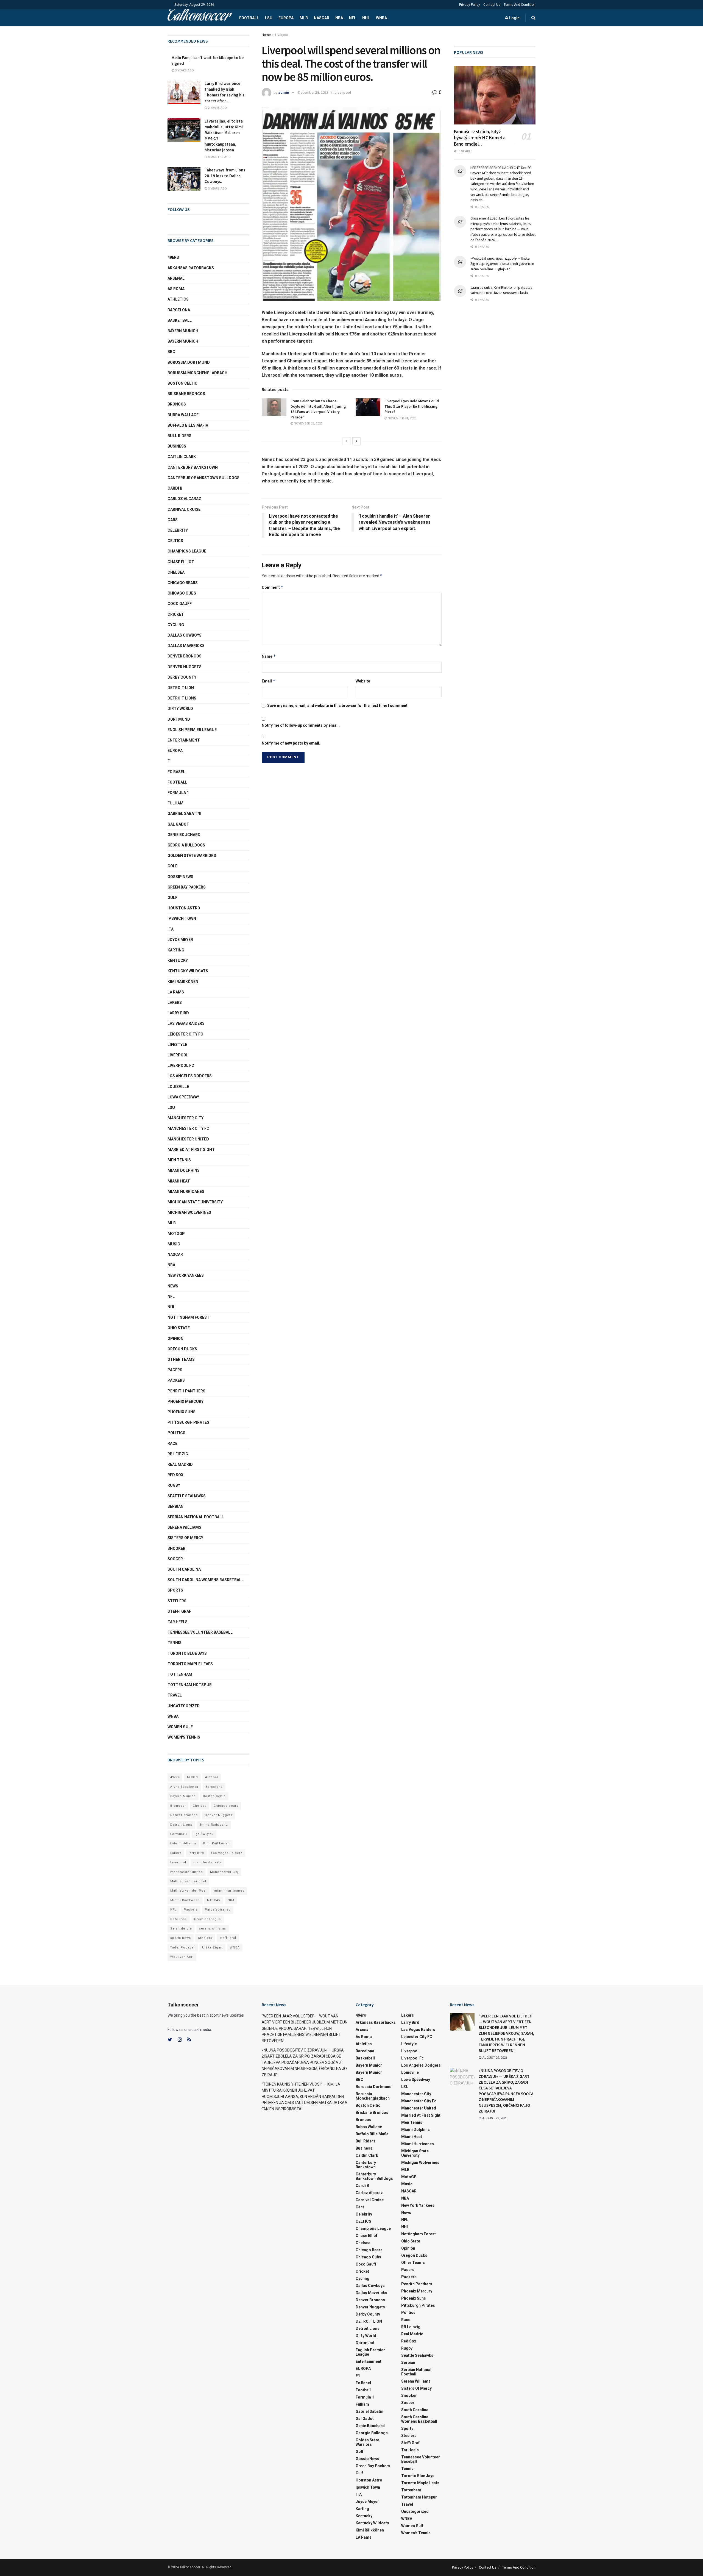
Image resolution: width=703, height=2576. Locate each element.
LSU (269, 18)
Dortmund (179, 719)
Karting (176, 950)
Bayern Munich (183, 341)
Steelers (177, 1601)
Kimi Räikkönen (183, 982)
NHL (366, 18)
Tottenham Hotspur (190, 1685)
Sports (175, 1590)
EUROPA (286, 18)
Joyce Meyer (180, 940)
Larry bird (178, 1013)
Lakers (175, 1003)
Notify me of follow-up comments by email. (301, 725)
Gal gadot (178, 824)
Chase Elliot (181, 562)
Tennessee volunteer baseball (200, 1632)
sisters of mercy (185, 1538)
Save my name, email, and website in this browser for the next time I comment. (338, 706)
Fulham (175, 803)
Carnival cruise (184, 509)
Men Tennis (179, 1160)
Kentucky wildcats (188, 971)
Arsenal (176, 278)
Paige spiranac (218, 1910)
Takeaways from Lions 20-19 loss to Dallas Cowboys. (225, 176)
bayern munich (183, 331)
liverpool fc (181, 1065)
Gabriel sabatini (184, 814)
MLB (304, 18)
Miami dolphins (184, 1170)
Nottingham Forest (189, 1317)
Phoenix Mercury (185, 1401)
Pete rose (179, 1919)
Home (266, 35)
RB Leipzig (178, 1454)
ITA (171, 929)
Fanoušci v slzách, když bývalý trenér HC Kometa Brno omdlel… (480, 138)
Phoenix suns (182, 1412)
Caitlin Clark (182, 457)
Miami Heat (179, 1181)
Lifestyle (177, 1045)
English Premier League (192, 730)
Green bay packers (187, 887)
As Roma (176, 289)
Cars (173, 520)
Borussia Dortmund (189, 362)
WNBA (381, 18)
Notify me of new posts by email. (291, 743)
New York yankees (186, 1275)
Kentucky (178, 961)
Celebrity (178, 530)
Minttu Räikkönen (185, 1900)
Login (514, 18)
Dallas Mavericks (186, 646)
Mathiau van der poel (188, 1881)
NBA (339, 18)
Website (363, 681)
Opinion (175, 1339)
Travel (175, 1695)
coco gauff (180, 604)
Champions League (187, 551)
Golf (172, 866)
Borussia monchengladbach (197, 373)
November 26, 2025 (308, 424)
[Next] (356, 441)
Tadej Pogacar (183, 1948)
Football (249, 18)
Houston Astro (184, 908)
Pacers (175, 1370)
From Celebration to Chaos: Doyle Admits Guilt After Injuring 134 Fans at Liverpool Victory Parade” (318, 409)
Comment (273, 587)
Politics (176, 1433)
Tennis (175, 1643)
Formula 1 (178, 793)
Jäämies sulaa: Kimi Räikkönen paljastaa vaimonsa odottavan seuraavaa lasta (501, 290)
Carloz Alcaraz (184, 499)
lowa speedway (183, 1097)
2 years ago (217, 108)
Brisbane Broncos (186, 394)
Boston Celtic (182, 383)
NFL (353, 18)
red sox (175, 1475)
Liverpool (282, 35)
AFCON (192, 1777)
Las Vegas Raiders (186, 1023)
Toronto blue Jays (187, 1653)
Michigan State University (195, 1202)
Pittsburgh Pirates (188, 1422)
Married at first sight (191, 1150)
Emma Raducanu (214, 1825)
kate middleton (183, 1843)
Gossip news (180, 877)
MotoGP (176, 1234)
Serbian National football (196, 1517)
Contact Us (492, 5)
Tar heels (178, 1622)
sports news (181, 1938)
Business (177, 446)
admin (284, 92)
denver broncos (185, 656)
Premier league (208, 1919)
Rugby (174, 1485)
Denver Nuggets (185, 667)
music (174, 1244)
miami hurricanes (186, 1192)
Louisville (178, 1087)
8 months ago (219, 157)
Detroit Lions (181, 1825)
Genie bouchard (184, 835)
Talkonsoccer (199, 18)
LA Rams (176, 992)
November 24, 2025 (402, 418)
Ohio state (179, 1328)
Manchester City (185, 1118)
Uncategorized (184, 1706)
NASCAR (322, 18)
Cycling (176, 625)
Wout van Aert (182, 1957)
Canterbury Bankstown (193, 467)
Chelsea (176, 572)
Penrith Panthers (186, 1391)
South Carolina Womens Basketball (206, 1580)
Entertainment (184, 740)
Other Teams (181, 1359)
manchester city (207, 1862)
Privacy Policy (470, 5)
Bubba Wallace (183, 415)
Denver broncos (184, 1815)
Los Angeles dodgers (190, 1076)
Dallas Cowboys (185, 635)
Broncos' (178, 1806)
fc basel (176, 772)
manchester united (187, 1872)
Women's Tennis (184, 1737)
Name (269, 656)
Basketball (180, 320)
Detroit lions (182, 698)
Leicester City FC (185, 1034)
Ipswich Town (182, 918)
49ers (173, 257)
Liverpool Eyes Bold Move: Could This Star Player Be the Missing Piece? (412, 406)
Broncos (177, 404)
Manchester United (188, 1139)
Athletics (178, 299)
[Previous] (347, 441)
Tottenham (180, 1674)
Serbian (175, 1506)
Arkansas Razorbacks (191, 268)
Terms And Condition (520, 5)
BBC (171, 352)
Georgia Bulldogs (186, 845)
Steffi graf (179, 1611)
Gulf (172, 898)
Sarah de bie (181, 1929)
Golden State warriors (192, 856)
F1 (170, 761)
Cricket (176, 614)
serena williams (184, 1527)
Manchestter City (224, 1872)
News (173, 1286)
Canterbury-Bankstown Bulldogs (203, 478)
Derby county (182, 677)
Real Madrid (180, 1464)
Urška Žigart (212, 1948)
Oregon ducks (182, 1349)
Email (269, 681)
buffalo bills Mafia (188, 425)
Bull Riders (179, 436)
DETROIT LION (181, 688)
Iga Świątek (204, 1834)
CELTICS (175, 541)
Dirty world (180, 709)
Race (172, 1444)
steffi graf (228, 1938)
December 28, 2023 (313, 92)
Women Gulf (180, 1727)
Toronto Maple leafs (190, 1664)
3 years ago (184, 70)
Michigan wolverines (189, 1212)
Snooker (176, 1548)
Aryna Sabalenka (184, 1787)
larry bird (196, 1853)
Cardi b (175, 488)
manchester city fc (188, 1128)
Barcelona (179, 310)
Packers (176, 1380)
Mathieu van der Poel (189, 1891)
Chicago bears (183, 583)
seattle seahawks (187, 1496)
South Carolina (184, 1569)
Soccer (175, 1559)
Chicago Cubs (182, 593)
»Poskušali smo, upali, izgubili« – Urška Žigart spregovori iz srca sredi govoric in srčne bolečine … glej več (502, 264)
